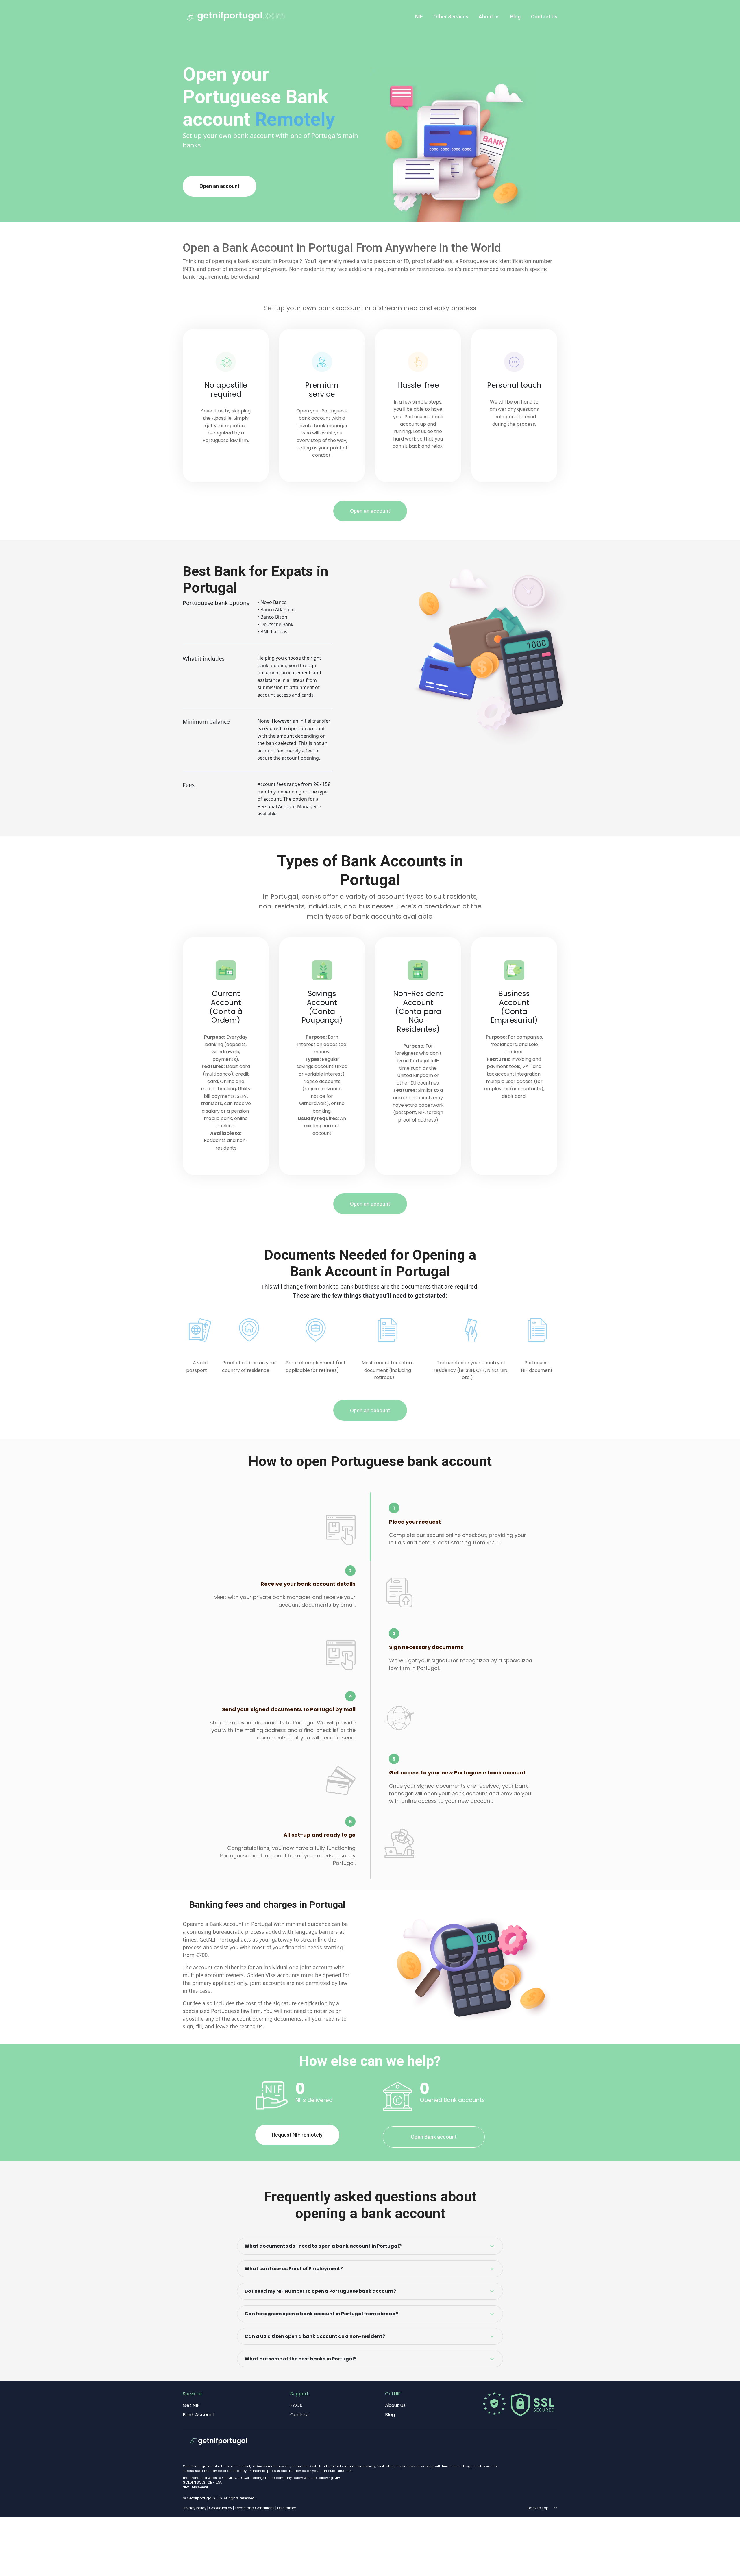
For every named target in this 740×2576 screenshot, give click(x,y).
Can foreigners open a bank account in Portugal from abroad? (321, 2314)
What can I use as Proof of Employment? (294, 2269)
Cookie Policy (221, 2508)
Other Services (451, 17)
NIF (419, 17)
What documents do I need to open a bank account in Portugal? (323, 2246)
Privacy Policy (195, 2508)
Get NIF (191, 2405)
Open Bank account (434, 2137)
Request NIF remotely (297, 2135)
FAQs (296, 2405)
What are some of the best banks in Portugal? (300, 2359)
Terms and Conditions (255, 2508)
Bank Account (199, 2415)
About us (489, 17)
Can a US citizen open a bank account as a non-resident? (315, 2336)
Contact (300, 2415)
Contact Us (544, 17)
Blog (515, 17)
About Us (395, 2405)
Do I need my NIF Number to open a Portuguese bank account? (320, 2291)
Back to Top (539, 2508)
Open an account (220, 186)
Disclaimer (287, 2508)
